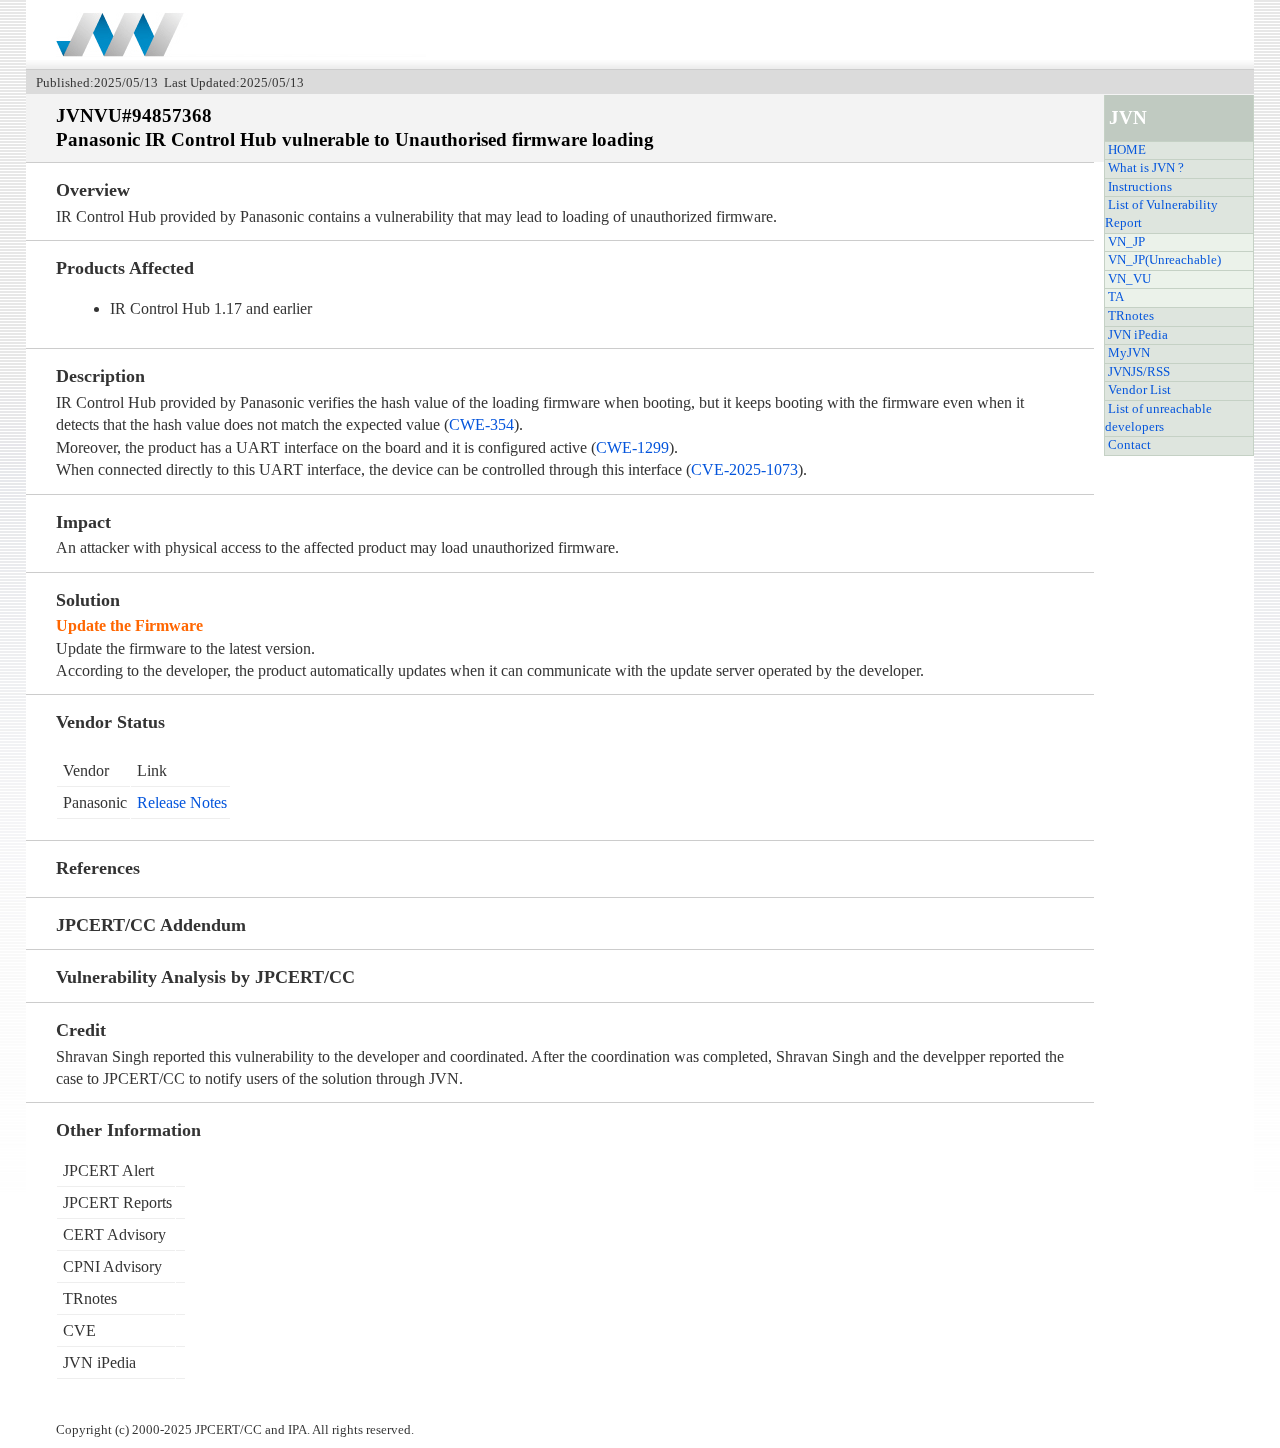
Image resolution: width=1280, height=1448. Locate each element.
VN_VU (1129, 279)
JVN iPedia (1138, 335)
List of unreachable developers (1158, 418)
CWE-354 (481, 424)
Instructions (1140, 187)
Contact (1129, 445)
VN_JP (1126, 242)
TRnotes (1131, 316)
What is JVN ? (1146, 168)
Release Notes (182, 802)
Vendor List (1139, 390)
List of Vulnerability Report (1161, 214)
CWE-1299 (632, 447)
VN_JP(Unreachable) (1164, 260)
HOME (1127, 150)
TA (1116, 297)
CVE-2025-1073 (744, 469)
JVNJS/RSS (1139, 372)
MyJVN (1129, 353)
